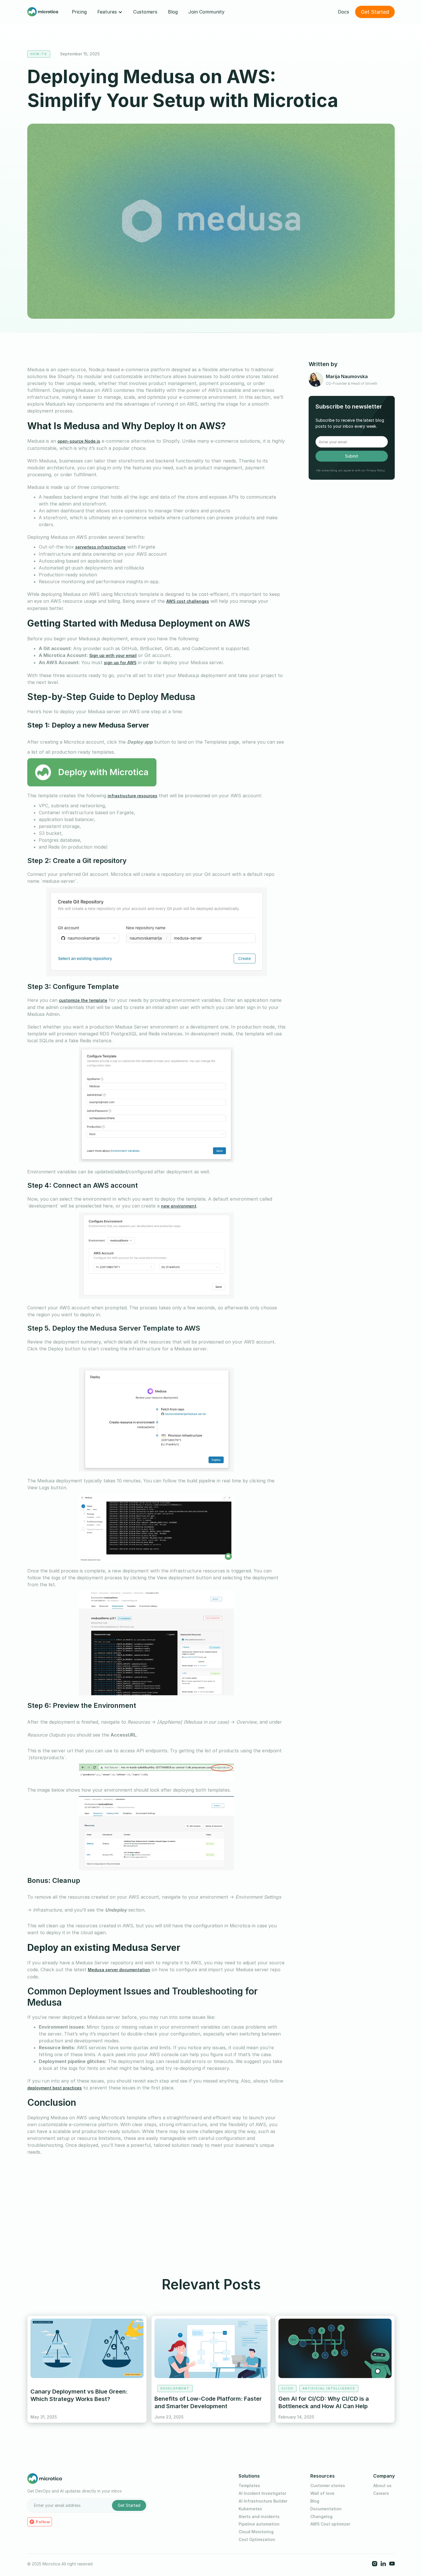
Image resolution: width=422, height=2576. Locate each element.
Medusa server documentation (119, 1970)
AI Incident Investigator (262, 2493)
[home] (43, 12)
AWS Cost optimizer (330, 2524)
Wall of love (322, 2493)
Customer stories (328, 2486)
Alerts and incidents (259, 2517)
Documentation (326, 2509)
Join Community (206, 12)
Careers (381, 2493)
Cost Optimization (257, 2540)
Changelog (321, 2517)
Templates (249, 2486)
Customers (145, 12)
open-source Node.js (79, 441)
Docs (343, 12)
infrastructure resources (132, 796)
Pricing (79, 12)
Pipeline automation (259, 2524)
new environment (179, 1206)
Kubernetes (250, 2509)
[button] (110, 12)
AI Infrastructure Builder (263, 2501)
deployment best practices (55, 2088)
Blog (173, 12)
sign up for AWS (120, 663)
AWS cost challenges (188, 601)
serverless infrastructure (100, 547)
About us (382, 2486)
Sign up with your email (113, 655)
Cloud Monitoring (256, 2532)
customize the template (83, 1000)
